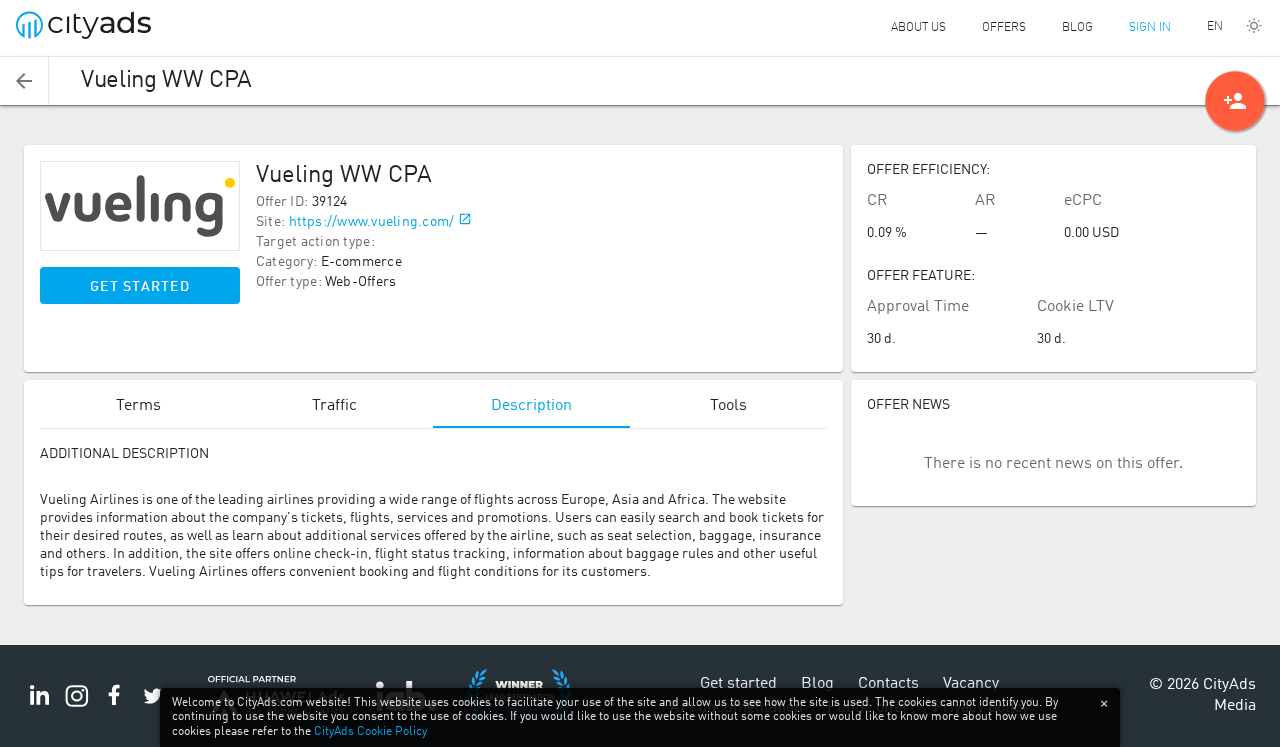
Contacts (888, 684)
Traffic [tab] (334, 406)
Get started (140, 287)
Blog (1077, 28)
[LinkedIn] (39, 707)
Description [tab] (531, 406)
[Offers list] (24, 81)
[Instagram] (77, 707)
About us (918, 28)
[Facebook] (115, 707)
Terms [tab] (138, 406)
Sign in (1150, 28)
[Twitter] (153, 707)
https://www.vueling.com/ (372, 222)
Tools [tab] (728, 406)
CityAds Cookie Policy (370, 732)
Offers (1004, 28)
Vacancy (971, 684)
